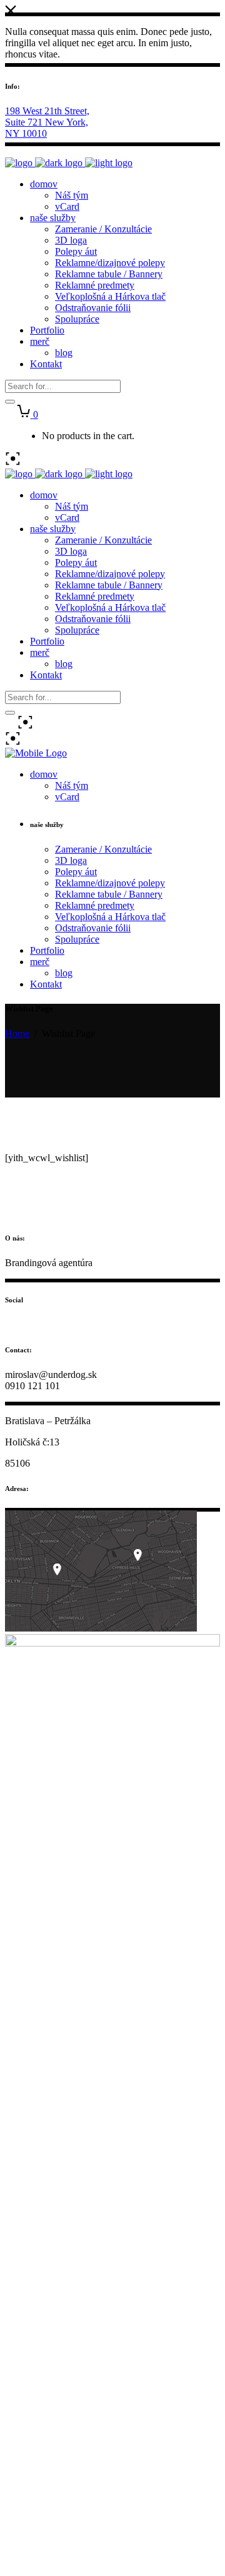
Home (17, 1033)
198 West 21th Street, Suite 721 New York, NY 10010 (47, 122)
